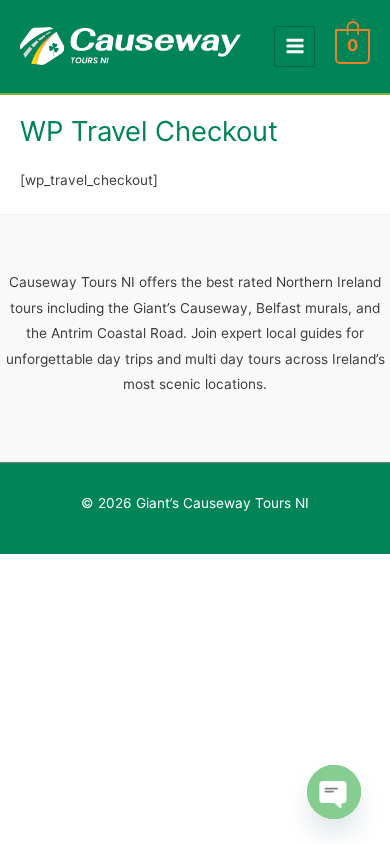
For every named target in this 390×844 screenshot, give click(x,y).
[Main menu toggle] (294, 46)
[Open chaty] (334, 792)
